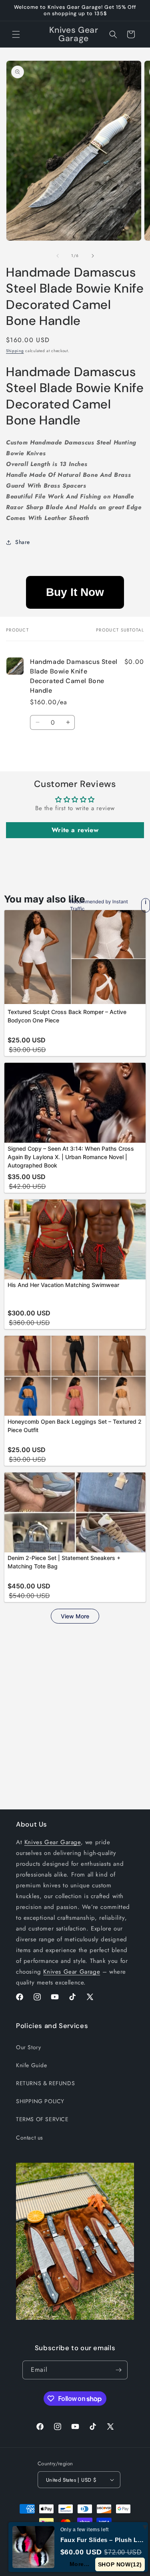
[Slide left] (58, 256)
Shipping (15, 351)
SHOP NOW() (120, 2564)
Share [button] (23, 542)
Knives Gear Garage (53, 1842)
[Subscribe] (118, 2370)
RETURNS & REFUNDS (45, 2083)
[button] (16, 34)
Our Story (28, 2047)
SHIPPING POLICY (40, 2101)
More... (80, 2564)
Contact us (30, 2138)
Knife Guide (32, 2065)
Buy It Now (75, 592)
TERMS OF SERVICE (42, 2119)
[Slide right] (93, 256)
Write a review (75, 830)
